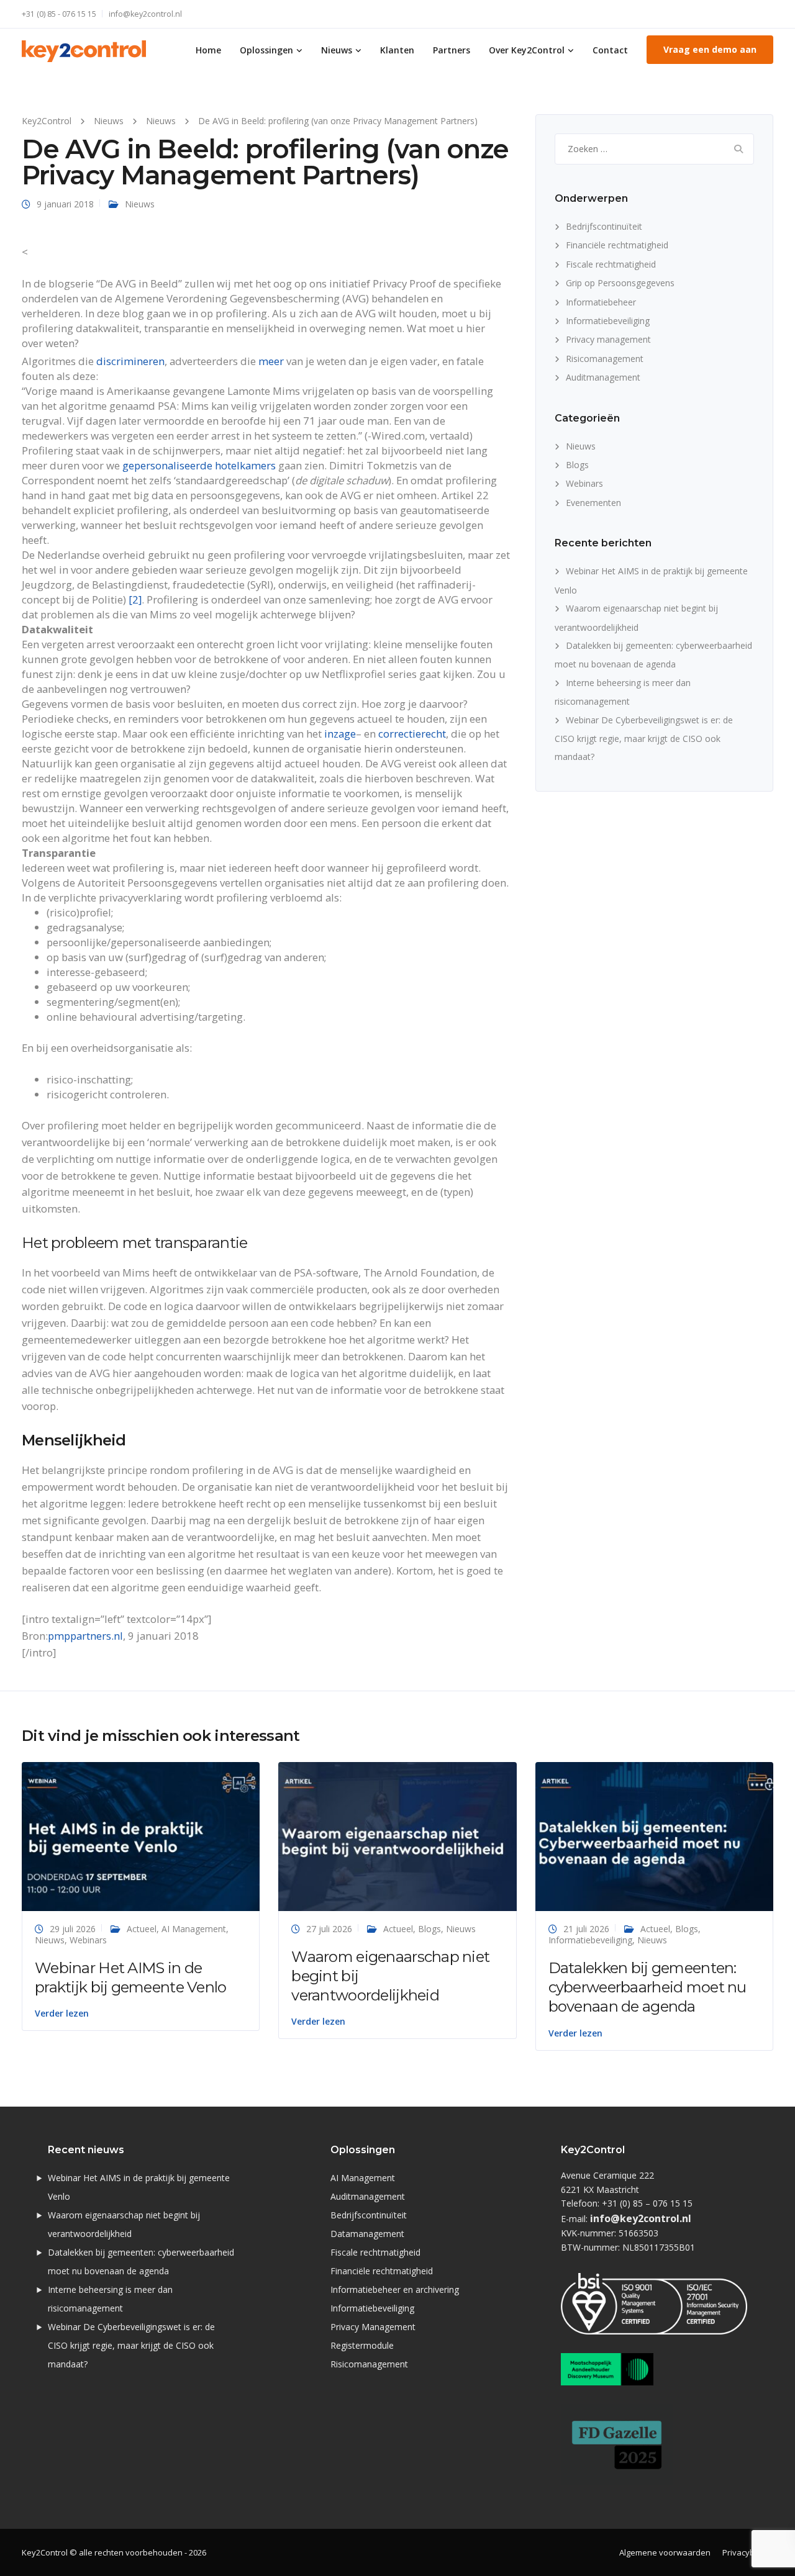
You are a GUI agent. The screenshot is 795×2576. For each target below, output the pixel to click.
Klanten (397, 50)
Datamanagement (367, 2234)
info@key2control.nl (145, 14)
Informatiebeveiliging (608, 321)
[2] (135, 599)
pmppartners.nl (85, 1636)
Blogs (577, 465)
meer (271, 361)
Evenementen (593, 503)
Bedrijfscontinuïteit (604, 226)
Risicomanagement (605, 359)
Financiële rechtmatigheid (617, 245)
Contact (610, 50)
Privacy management (608, 339)
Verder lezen (62, 2013)
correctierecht (412, 734)
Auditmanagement (603, 377)
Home (208, 50)
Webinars (584, 483)
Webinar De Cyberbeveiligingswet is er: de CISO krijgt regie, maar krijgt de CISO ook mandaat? (644, 739)
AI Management (194, 1929)
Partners (452, 50)
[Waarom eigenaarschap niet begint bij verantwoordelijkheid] (397, 1836)
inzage (340, 734)
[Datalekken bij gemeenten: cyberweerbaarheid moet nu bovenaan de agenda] (654, 1836)
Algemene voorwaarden (665, 2552)
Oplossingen (266, 50)
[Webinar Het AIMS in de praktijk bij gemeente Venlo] (141, 1836)
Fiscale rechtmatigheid (611, 264)
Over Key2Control (527, 50)
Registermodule (362, 2345)
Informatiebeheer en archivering (395, 2289)
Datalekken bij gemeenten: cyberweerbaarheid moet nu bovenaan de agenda (647, 1987)
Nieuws (337, 50)
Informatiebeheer (601, 302)
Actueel (142, 1929)
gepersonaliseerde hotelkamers (199, 465)
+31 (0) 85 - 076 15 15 (59, 14)
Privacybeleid (748, 2552)
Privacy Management (373, 2327)
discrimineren (130, 361)
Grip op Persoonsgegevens (620, 283)
